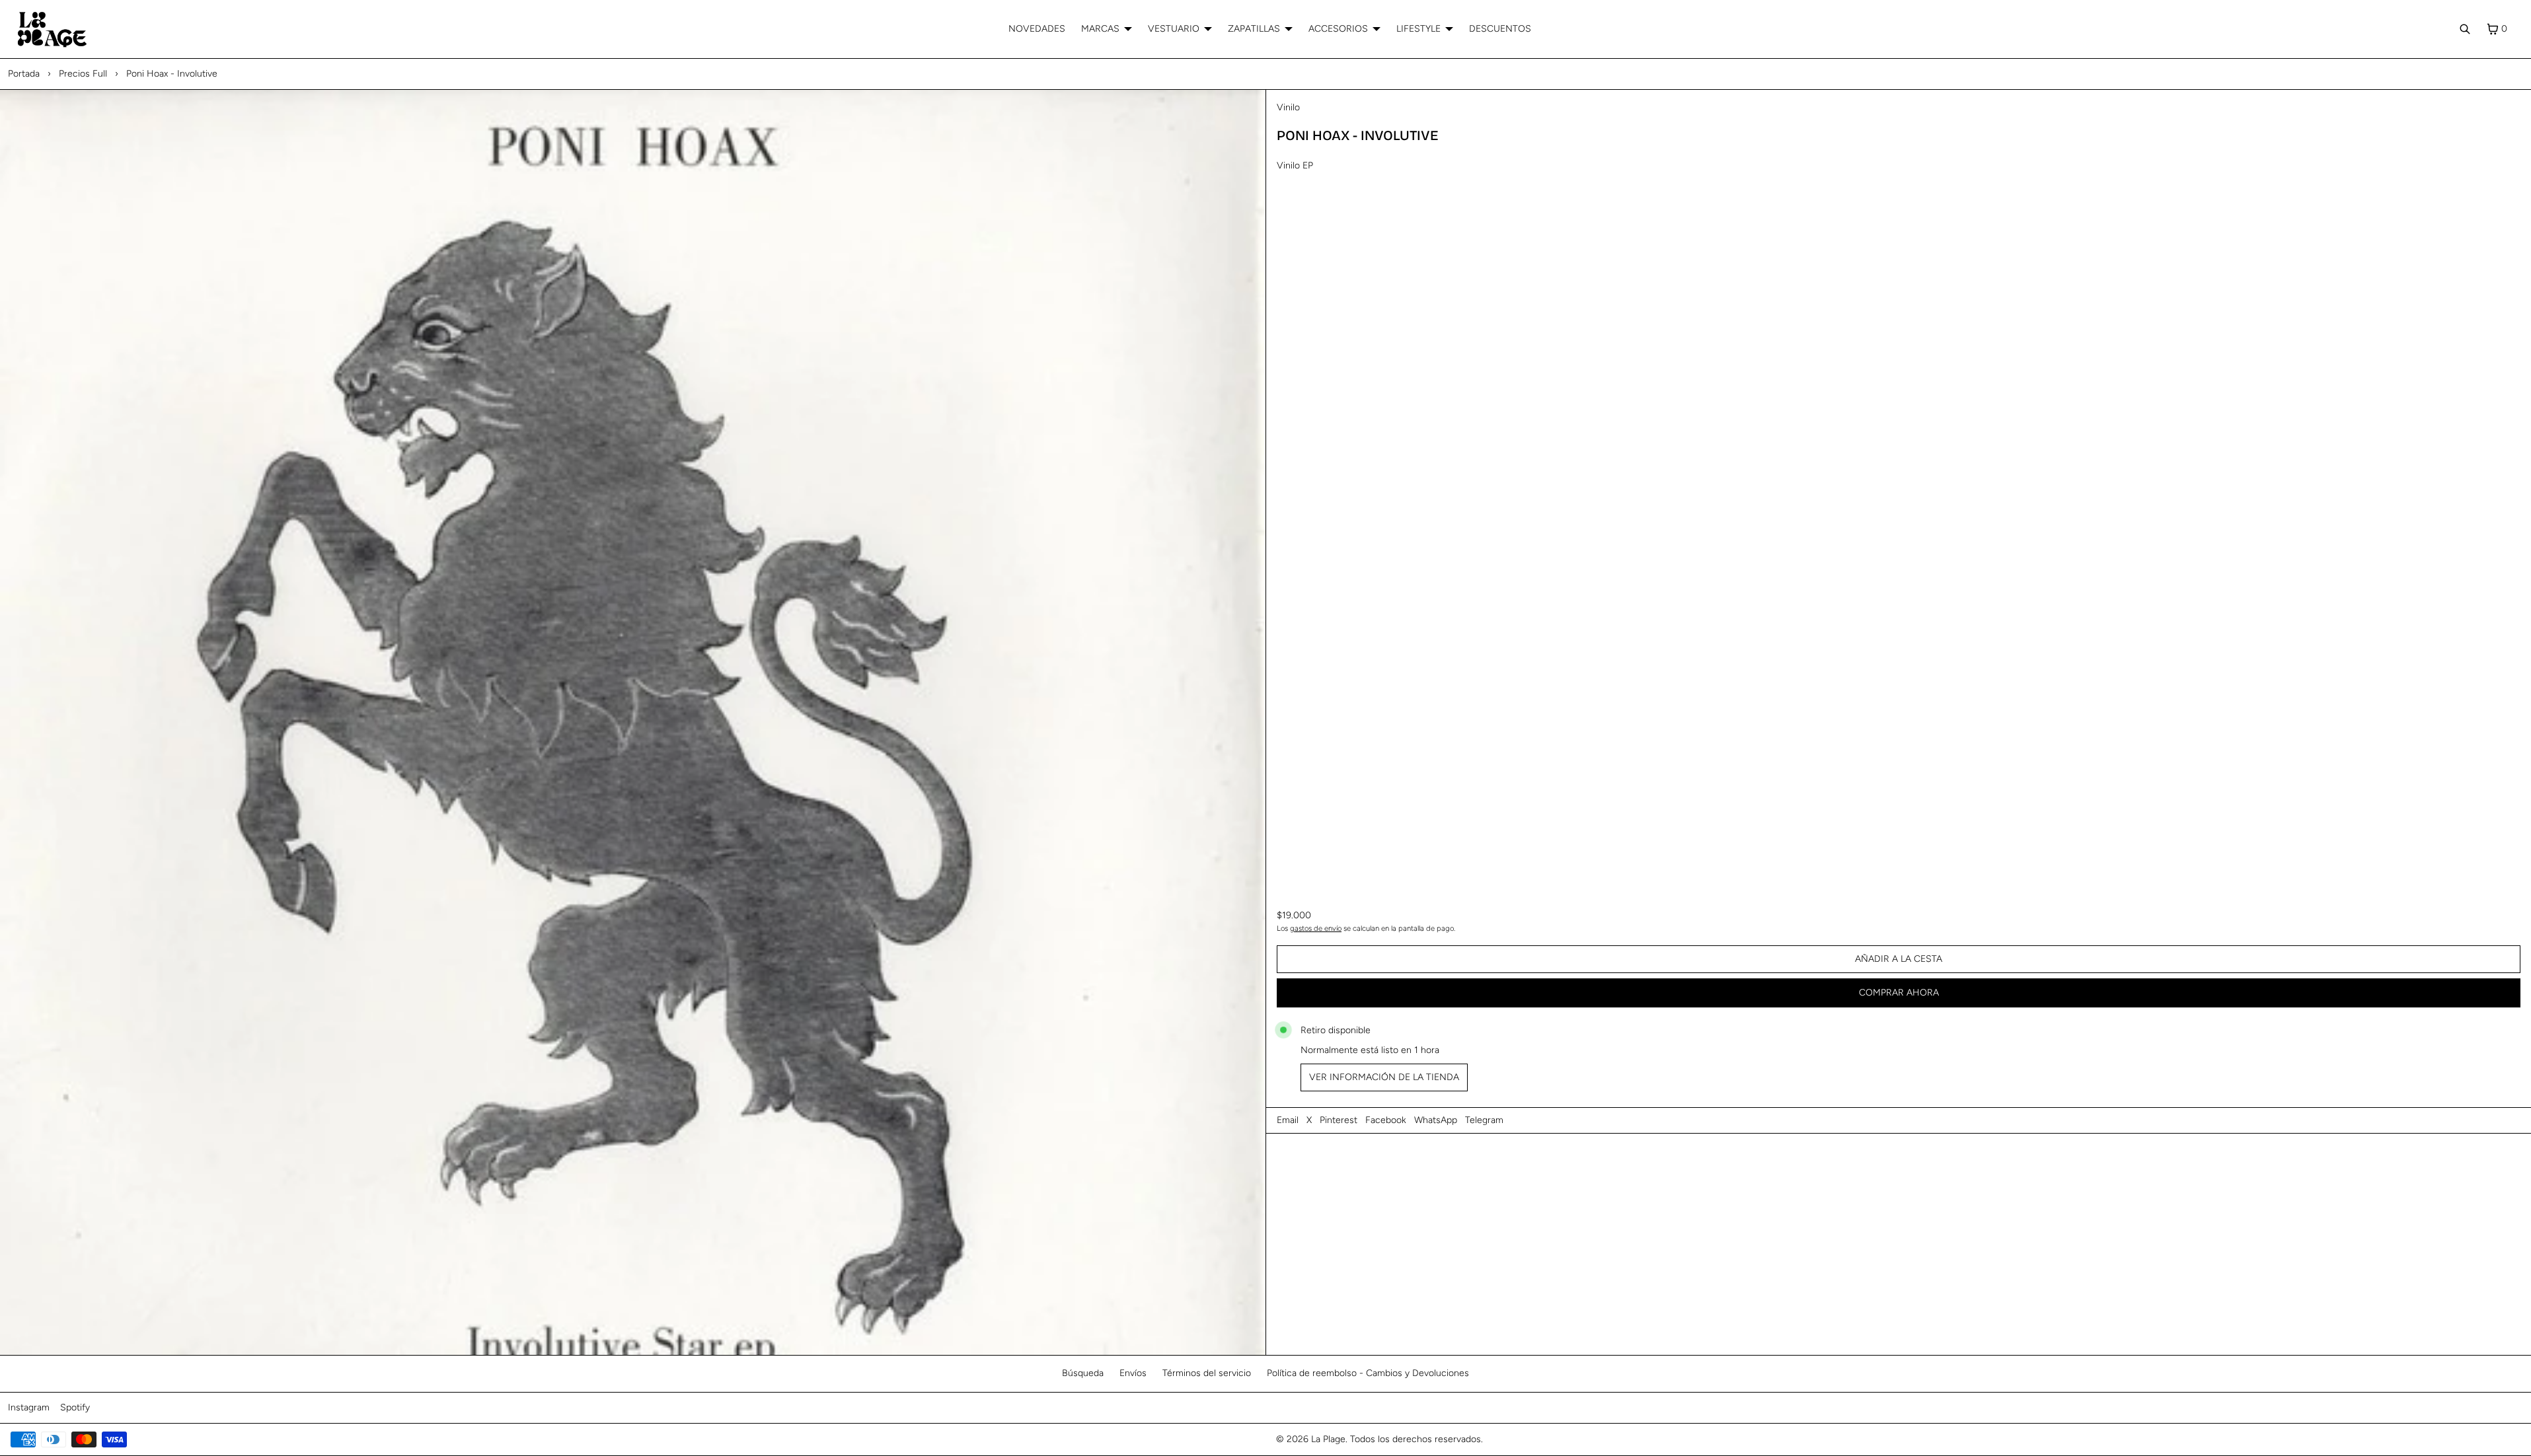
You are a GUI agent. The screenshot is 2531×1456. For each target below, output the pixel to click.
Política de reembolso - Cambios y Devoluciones (1368, 1373)
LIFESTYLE (1418, 29)
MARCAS (1100, 29)
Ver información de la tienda (1384, 1077)
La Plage (1328, 1439)
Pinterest (1339, 1120)
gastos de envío (1316, 928)
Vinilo (1288, 107)
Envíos (1133, 1373)
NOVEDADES (1037, 29)
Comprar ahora (1899, 993)
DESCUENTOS (1500, 29)
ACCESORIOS (1338, 29)
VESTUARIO (1174, 29)
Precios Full (83, 74)
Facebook (1386, 1120)
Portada (24, 74)
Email (1288, 1120)
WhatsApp (1436, 1120)
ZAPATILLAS (1254, 29)
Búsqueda (1083, 1373)
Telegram (1484, 1120)
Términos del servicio (1207, 1373)
